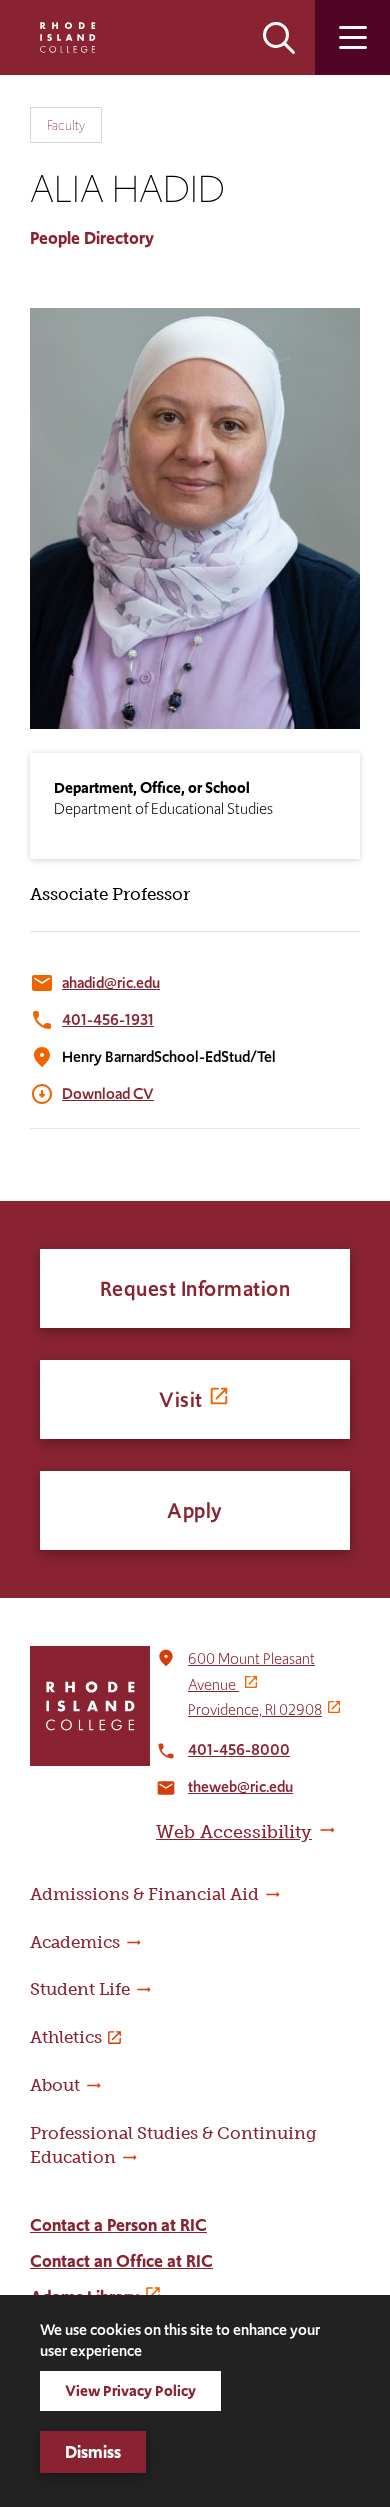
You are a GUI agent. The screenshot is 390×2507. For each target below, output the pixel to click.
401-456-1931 (108, 1019)
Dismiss (93, 2452)
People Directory (92, 238)
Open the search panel (279, 37)
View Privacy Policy (130, 2390)
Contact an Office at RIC (121, 2261)
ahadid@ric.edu (111, 982)
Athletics (66, 2037)
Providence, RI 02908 (255, 1709)
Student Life (80, 1989)
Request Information (195, 1288)
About (55, 2085)
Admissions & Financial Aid (144, 1894)
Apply (195, 1510)
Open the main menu (352, 37)
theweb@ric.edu (240, 1786)
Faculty (66, 125)
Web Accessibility (234, 1832)
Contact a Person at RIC (118, 2225)
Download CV (108, 1093)
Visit (181, 1399)
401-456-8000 (239, 1749)
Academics (75, 1942)
